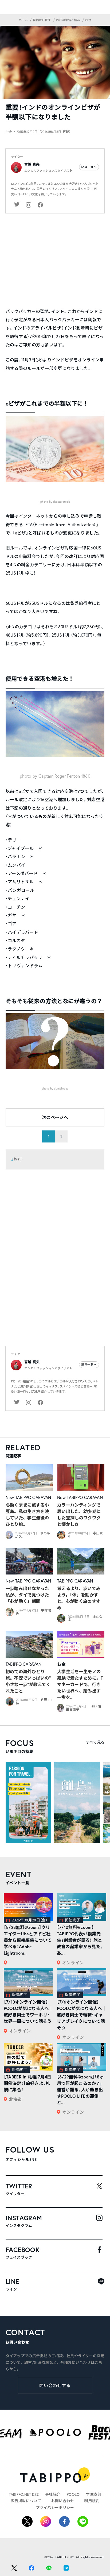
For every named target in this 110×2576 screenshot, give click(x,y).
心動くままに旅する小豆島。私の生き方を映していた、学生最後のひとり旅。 (27, 1514)
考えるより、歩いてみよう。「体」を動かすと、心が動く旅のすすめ (79, 1598)
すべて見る (95, 1742)
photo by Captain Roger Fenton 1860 (55, 776)
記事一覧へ (89, 167)
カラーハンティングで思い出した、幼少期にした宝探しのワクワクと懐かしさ (79, 1514)
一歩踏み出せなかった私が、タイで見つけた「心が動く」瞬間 (27, 1595)
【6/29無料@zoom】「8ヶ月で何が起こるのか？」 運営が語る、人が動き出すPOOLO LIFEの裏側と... (80, 2090)
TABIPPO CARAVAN (33, 1497)
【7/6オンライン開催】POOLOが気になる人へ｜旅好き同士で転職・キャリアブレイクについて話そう (82, 2015)
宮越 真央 (32, 164)
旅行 (18, 1159)
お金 (62, 1664)
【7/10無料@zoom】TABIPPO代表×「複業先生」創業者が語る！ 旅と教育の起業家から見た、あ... (80, 1940)
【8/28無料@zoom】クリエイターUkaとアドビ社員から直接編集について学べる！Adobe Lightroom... (28, 1940)
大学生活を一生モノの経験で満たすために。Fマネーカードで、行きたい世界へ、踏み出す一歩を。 (80, 1684)
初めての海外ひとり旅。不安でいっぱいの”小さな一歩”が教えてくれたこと (28, 1681)
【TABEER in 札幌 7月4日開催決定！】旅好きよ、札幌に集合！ (28, 2083)
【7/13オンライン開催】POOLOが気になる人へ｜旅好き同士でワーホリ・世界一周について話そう (28, 2011)
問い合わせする (55, 2385)
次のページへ (55, 1117)
